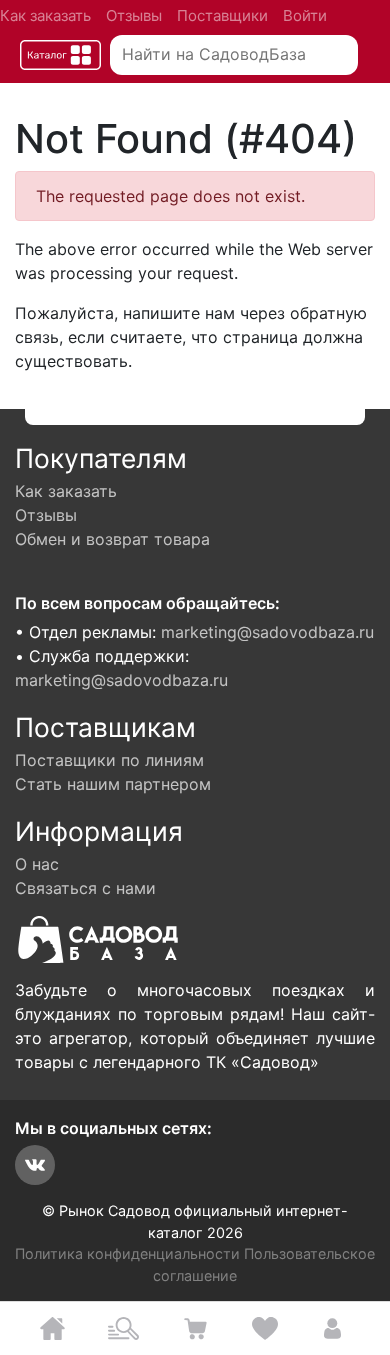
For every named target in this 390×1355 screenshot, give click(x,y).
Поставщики (222, 15)
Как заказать (45, 15)
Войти (305, 15)
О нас (37, 864)
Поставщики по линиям (109, 760)
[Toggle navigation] (60, 55)
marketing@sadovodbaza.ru (267, 632)
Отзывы (134, 15)
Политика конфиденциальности (127, 1253)
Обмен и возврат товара (112, 539)
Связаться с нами (85, 888)
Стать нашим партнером (113, 784)
